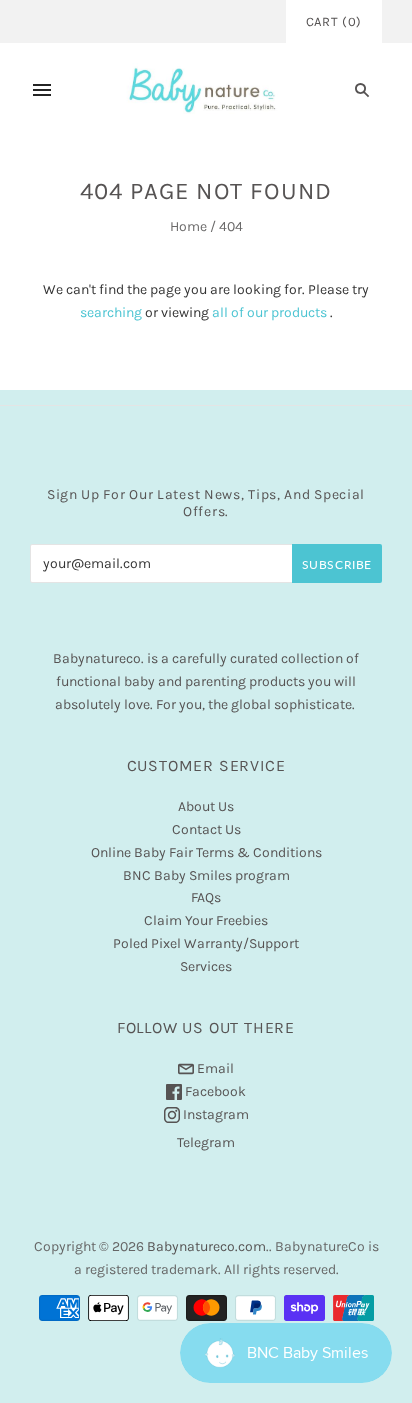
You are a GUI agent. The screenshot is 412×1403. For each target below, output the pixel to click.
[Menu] (42, 90)
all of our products (269, 312)
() (334, 21)
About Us (206, 806)
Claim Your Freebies (206, 920)
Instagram (214, 1114)
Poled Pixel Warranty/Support (206, 943)
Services (206, 966)
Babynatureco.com (206, 1246)
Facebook (214, 1091)
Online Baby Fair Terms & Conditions (206, 852)
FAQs (206, 897)
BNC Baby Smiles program (206, 875)
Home (188, 226)
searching (111, 312)
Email (214, 1068)
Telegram (206, 1142)
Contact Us (206, 829)
